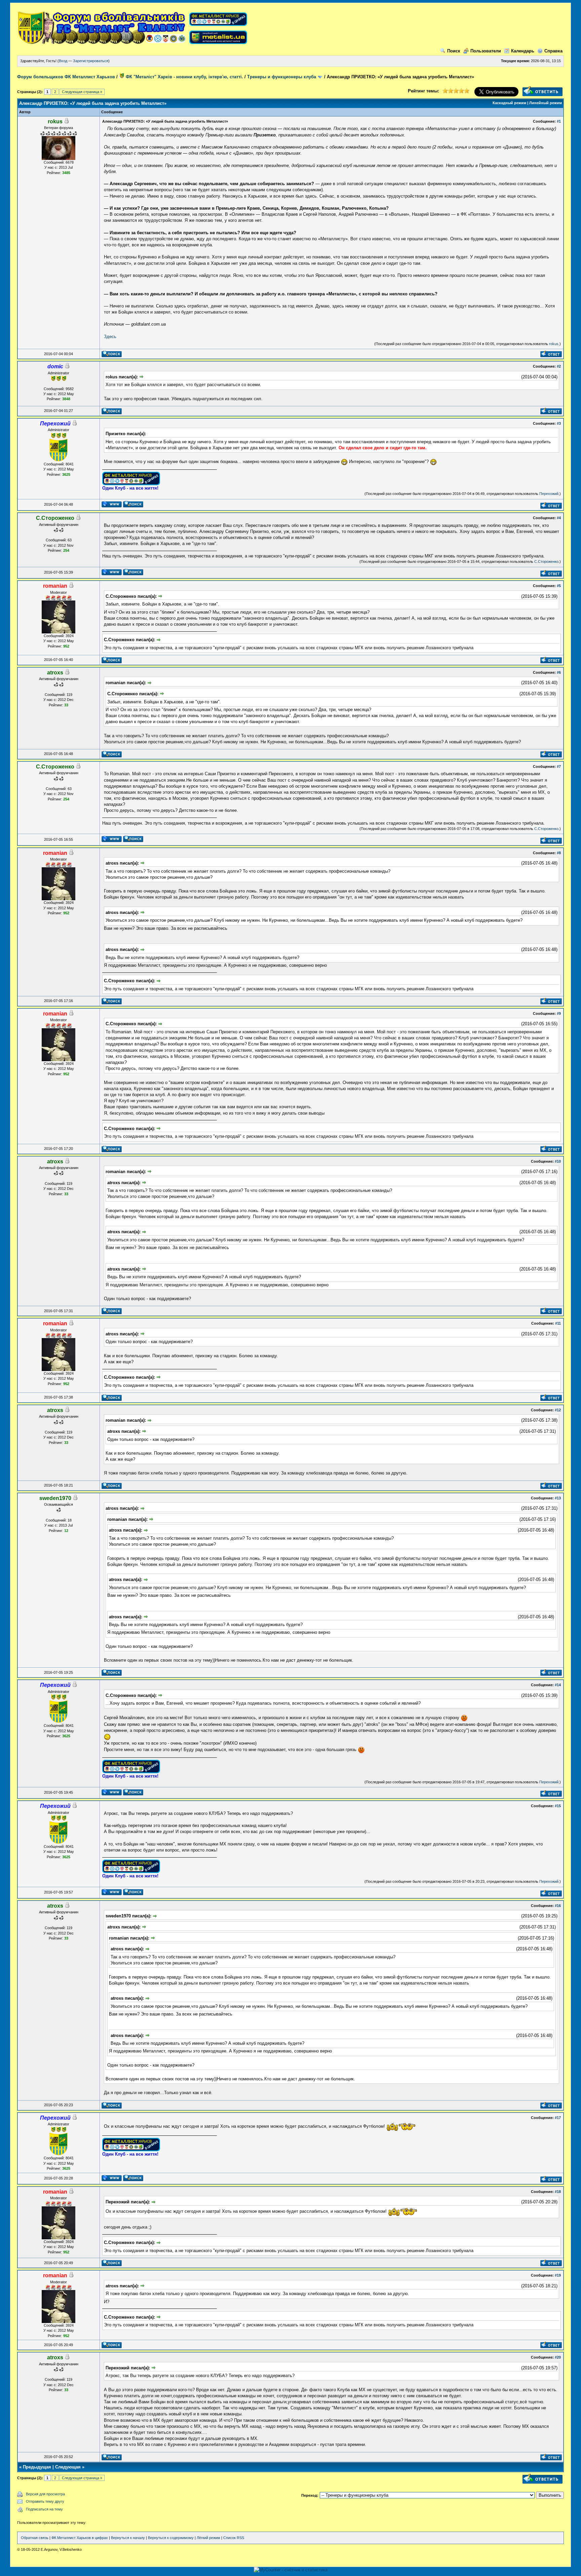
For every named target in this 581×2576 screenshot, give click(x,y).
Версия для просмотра (45, 2494)
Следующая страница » (82, 92)
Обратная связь (35, 2538)
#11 (558, 1323)
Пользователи (486, 51)
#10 (558, 1161)
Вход (63, 61)
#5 (559, 586)
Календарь (523, 51)
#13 (558, 1498)
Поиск (454, 51)
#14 (558, 1685)
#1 (559, 121)
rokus (554, 344)
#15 (558, 1806)
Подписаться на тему (44, 2509)
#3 (559, 423)
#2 (559, 366)
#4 (559, 518)
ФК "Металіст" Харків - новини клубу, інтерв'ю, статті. (184, 77)
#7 (559, 766)
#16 (558, 1906)
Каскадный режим (509, 103)
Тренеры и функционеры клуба (282, 77)
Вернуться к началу (128, 2538)
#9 (559, 1013)
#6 (559, 672)
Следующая (68, 2467)
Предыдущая (37, 2467)
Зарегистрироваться (91, 61)
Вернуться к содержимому (171, 2538)
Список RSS (234, 2538)
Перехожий (549, 494)
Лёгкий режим (208, 2538)
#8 (559, 853)
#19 (558, 2275)
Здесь (110, 337)
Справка (553, 51)
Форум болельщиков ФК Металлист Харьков (66, 77)
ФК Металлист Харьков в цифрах (80, 2538)
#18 (558, 2192)
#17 (558, 2118)
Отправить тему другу (45, 2501)
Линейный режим (546, 103)
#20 (558, 2357)
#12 (558, 1410)
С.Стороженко (546, 562)
